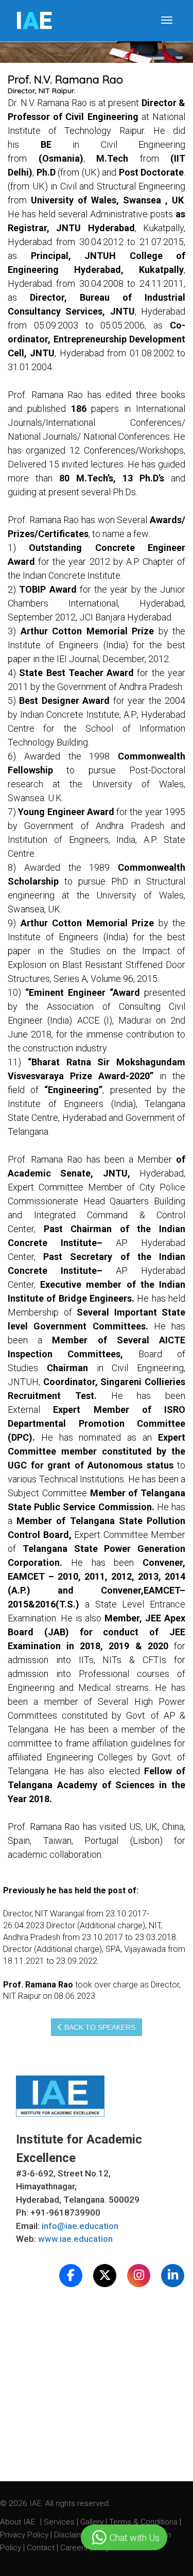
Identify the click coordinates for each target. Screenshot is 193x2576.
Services (60, 2522)
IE (34, 21)
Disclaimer (72, 2535)
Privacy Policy (24, 2535)
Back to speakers (99, 2027)
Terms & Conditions (144, 2522)
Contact (42, 2548)
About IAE (19, 2522)
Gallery (93, 2522)
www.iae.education (75, 2239)
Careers (75, 2548)
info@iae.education (80, 2226)
